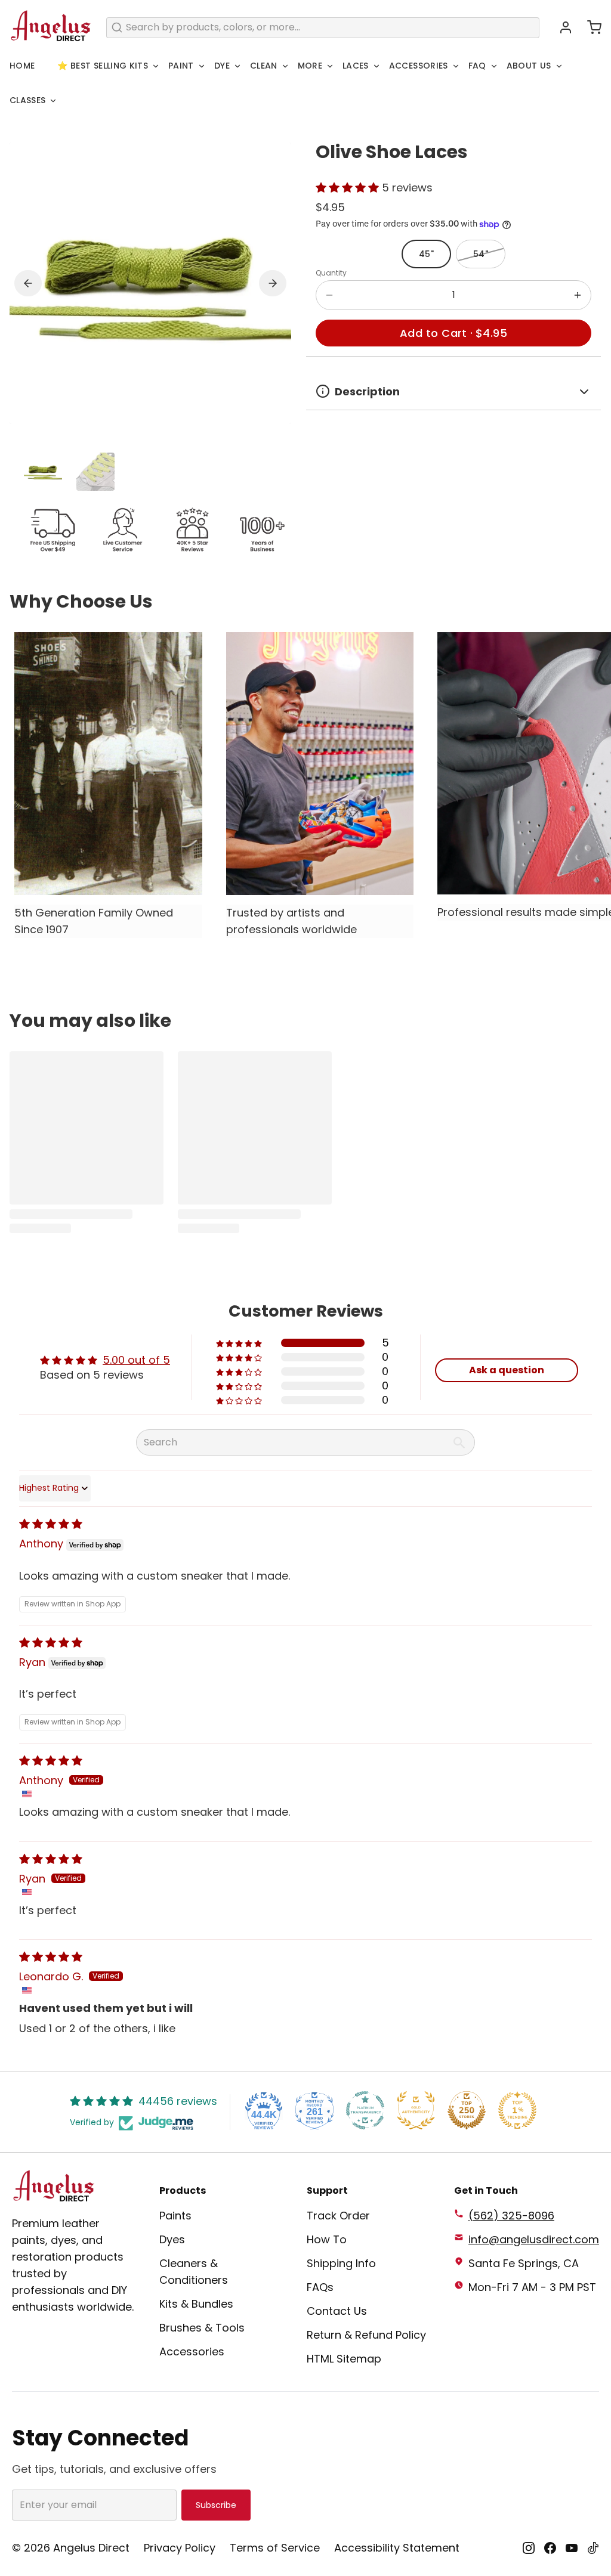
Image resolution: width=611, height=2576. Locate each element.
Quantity (331, 273)
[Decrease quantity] (329, 295)
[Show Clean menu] (285, 66)
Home (22, 66)
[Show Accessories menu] (456, 66)
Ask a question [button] (507, 1370)
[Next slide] (273, 283)
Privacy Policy (180, 2548)
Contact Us (337, 2311)
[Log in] (561, 27)
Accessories (419, 66)
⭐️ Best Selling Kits (103, 66)
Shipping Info (341, 2263)
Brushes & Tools (202, 2328)
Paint (181, 66)
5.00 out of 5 (136, 1360)
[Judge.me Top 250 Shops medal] (467, 2110)
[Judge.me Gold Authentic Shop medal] (416, 2110)
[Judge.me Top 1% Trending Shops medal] (517, 2110)
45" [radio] (426, 254)
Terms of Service (275, 2548)
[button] (590, 27)
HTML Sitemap (344, 2359)
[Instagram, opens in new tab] (529, 2548)
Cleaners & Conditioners (194, 2272)
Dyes (172, 2239)
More (310, 66)
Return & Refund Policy (366, 2335)
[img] (51, 1524)
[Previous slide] (28, 283)
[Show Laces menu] (377, 66)
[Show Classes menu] (53, 101)
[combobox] (323, 28)
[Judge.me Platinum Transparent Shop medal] (365, 2110)
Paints (175, 2216)
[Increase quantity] (578, 295)
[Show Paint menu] (202, 66)
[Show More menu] (330, 66)
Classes (27, 100)
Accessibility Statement (397, 2548)
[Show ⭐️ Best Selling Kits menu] (156, 66)
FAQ (477, 66)
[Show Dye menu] (237, 66)
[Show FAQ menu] (494, 66)
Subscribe (216, 2505)
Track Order (338, 2216)
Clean (264, 66)
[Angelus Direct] (51, 27)
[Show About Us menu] (559, 66)
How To (327, 2239)
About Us (529, 66)
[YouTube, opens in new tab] (572, 2548)
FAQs (320, 2287)
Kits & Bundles (196, 2304)
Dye (222, 66)
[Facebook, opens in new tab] (550, 2548)
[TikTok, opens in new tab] (593, 2548)
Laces (356, 66)
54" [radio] (481, 254)
